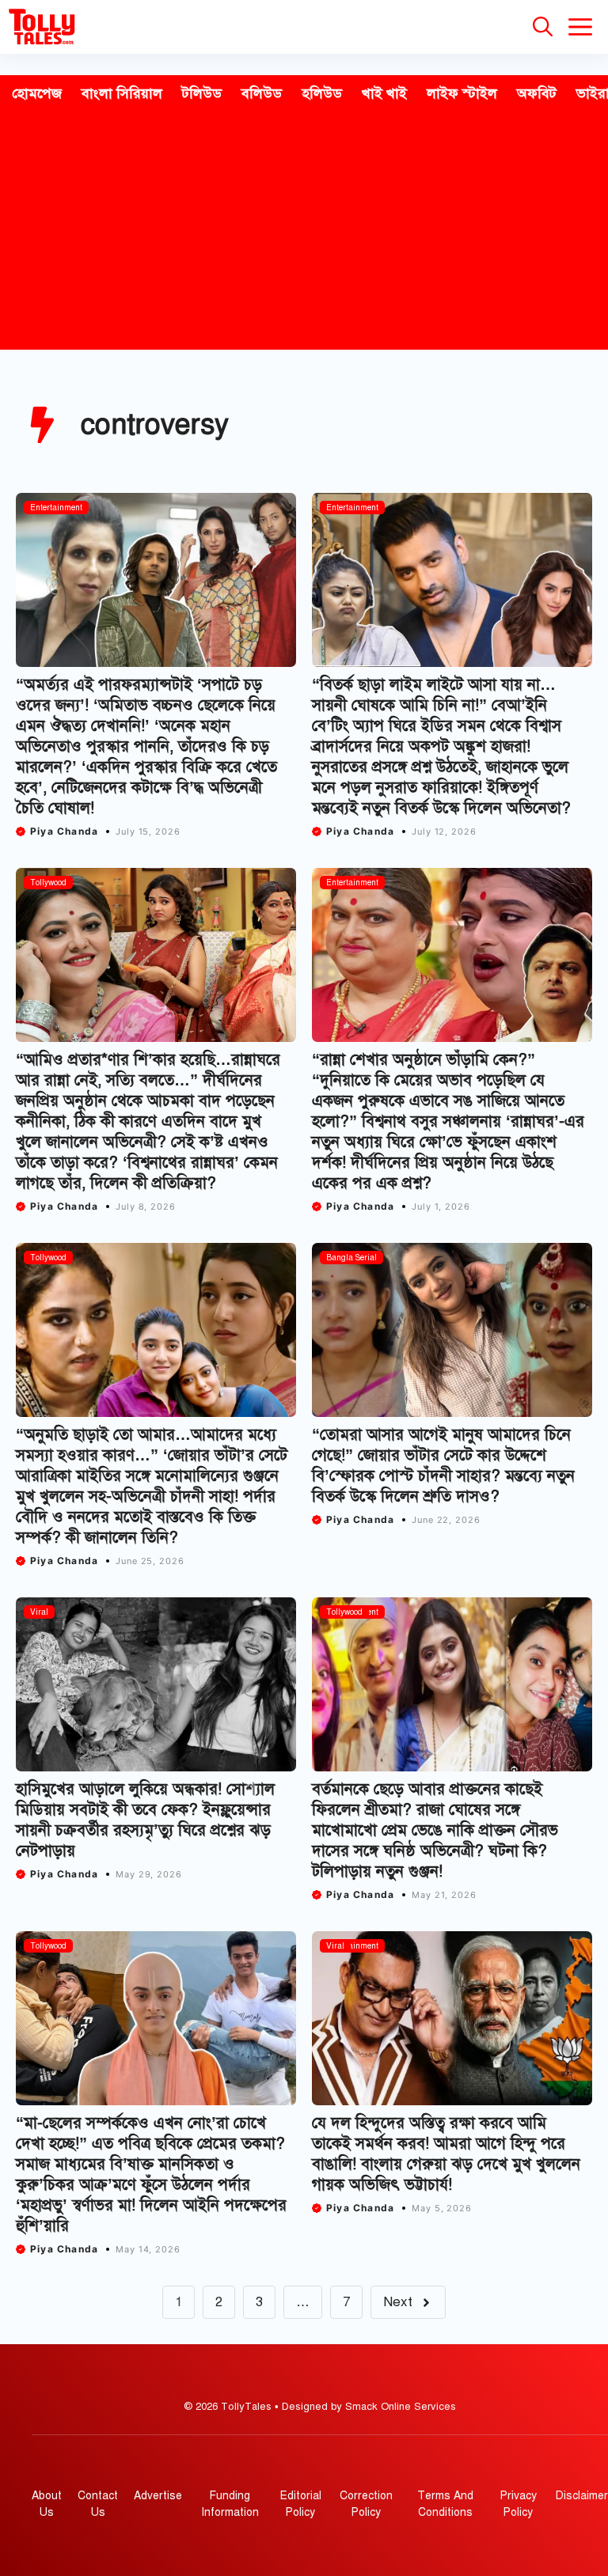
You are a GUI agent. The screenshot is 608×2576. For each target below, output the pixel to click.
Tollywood (48, 883)
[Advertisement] (304, 231)
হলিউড (322, 93)
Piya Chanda (64, 831)
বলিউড (262, 93)
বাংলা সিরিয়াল (122, 93)
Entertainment (56, 508)
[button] (543, 27)
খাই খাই (384, 93)
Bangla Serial (351, 1258)
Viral (39, 1612)
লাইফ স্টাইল (462, 93)
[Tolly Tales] (42, 27)
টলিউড (202, 93)
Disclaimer (582, 2496)
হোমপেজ (37, 93)
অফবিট (537, 93)
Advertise (158, 2496)
